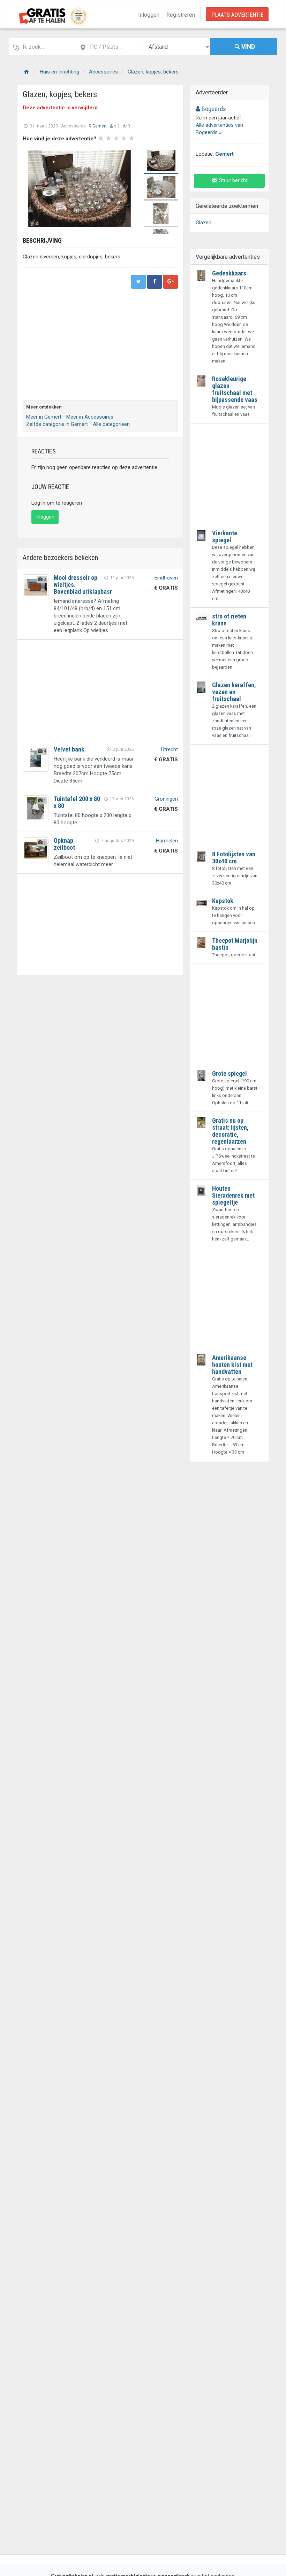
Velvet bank (69, 749)
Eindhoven (166, 578)
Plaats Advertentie (237, 15)
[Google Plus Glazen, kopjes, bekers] (171, 282)
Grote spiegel (229, 1073)
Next (127, 188)
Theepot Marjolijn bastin (235, 944)
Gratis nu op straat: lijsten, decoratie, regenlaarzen (230, 1131)
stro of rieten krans (229, 620)
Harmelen (167, 841)
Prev (32, 188)
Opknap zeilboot (64, 844)
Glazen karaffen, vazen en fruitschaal (234, 692)
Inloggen (149, 15)
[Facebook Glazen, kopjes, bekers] (155, 282)
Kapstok (223, 901)
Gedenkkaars (229, 273)
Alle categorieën (111, 424)
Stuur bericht (233, 180)
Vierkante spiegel (225, 536)
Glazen (204, 223)
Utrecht (170, 749)
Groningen (166, 799)
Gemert (100, 126)
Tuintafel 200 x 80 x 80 (77, 802)
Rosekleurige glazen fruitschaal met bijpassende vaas (235, 389)
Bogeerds (213, 109)
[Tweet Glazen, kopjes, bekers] (138, 282)
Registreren (181, 15)
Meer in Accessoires (90, 417)
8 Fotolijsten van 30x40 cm (234, 858)
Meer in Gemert (44, 417)
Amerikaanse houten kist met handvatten (232, 1365)
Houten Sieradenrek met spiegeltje (233, 1195)
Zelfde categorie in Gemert (57, 424)
